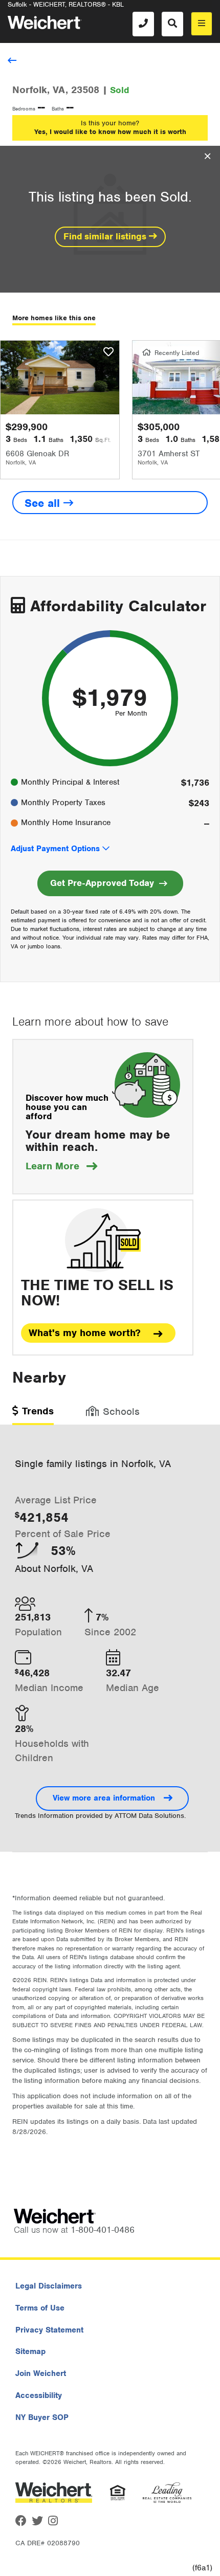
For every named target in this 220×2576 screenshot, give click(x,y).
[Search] (172, 24)
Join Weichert (41, 2373)
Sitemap (30, 2351)
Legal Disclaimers (49, 2286)
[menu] (202, 24)
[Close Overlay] (207, 157)
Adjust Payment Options (55, 849)
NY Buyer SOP (42, 2417)
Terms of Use (40, 2308)
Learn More (61, 1166)
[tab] (33, 1415)
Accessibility (39, 2395)
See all (44, 503)
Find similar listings (106, 236)
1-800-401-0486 (103, 2230)
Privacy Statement (49, 2330)
